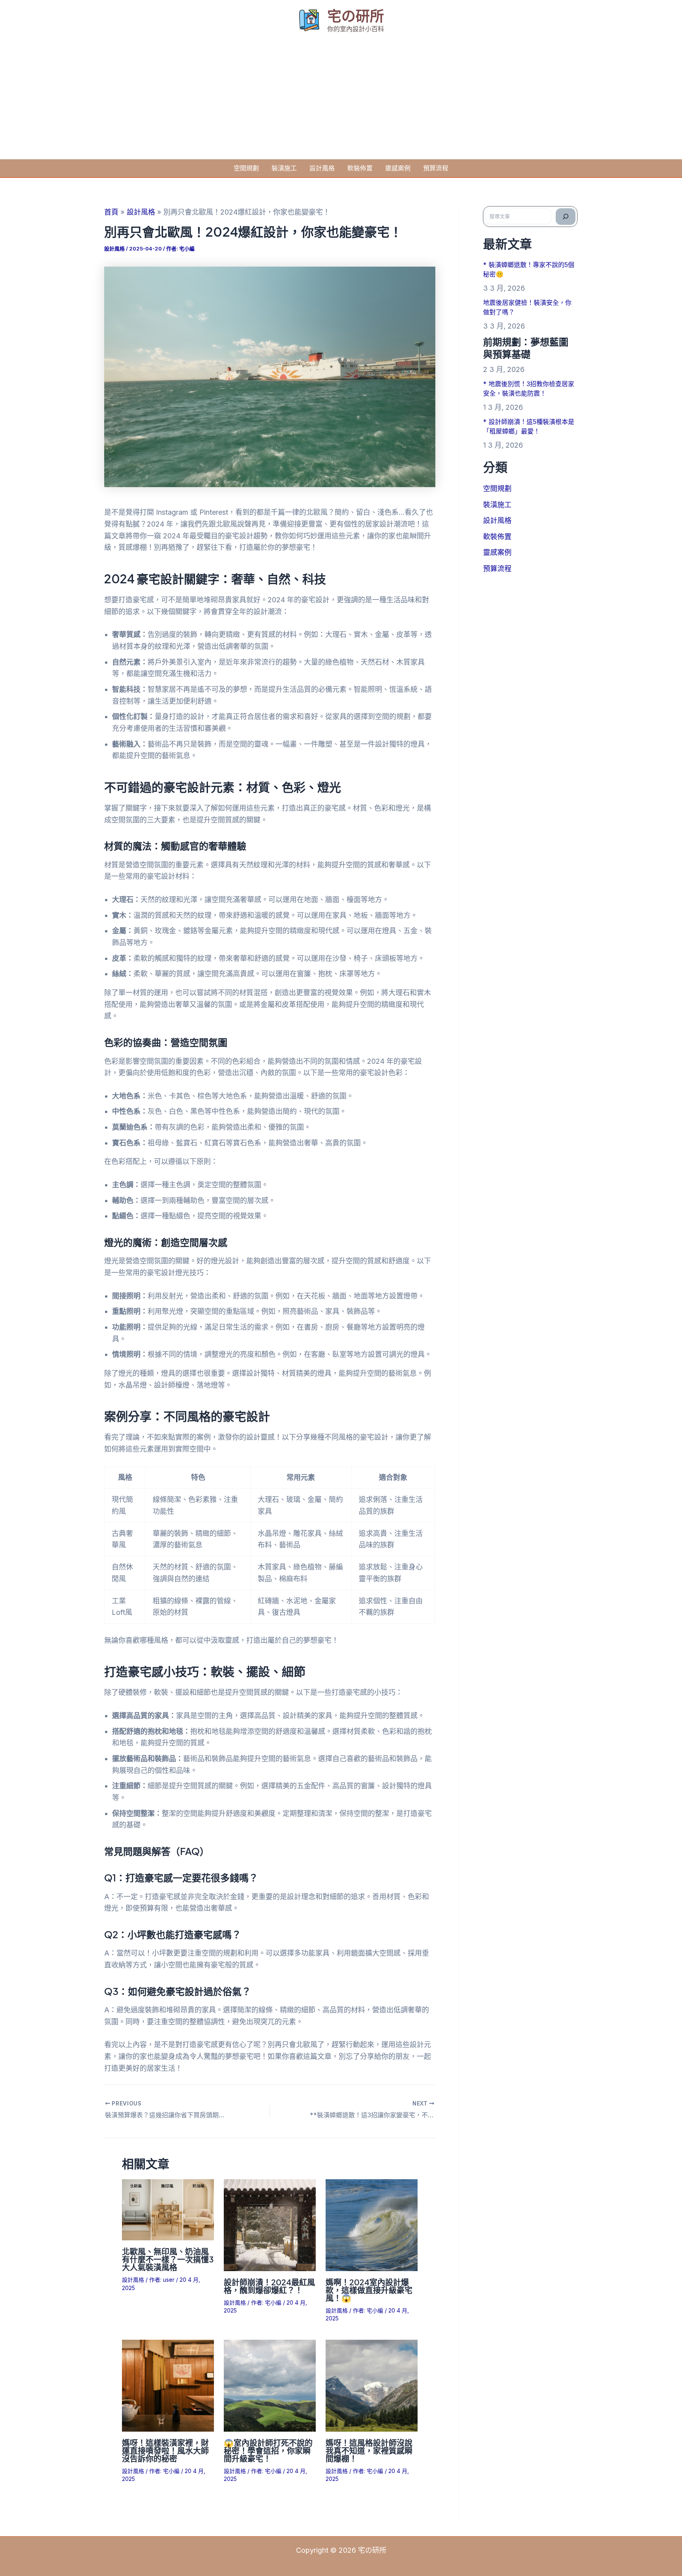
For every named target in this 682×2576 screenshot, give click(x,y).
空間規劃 (246, 168)
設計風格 (322, 168)
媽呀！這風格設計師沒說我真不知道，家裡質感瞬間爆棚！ (369, 2450)
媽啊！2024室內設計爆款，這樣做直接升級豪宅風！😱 (369, 2290)
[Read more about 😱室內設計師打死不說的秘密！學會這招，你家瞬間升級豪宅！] (270, 2385)
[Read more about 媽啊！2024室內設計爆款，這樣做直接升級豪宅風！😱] (372, 2225)
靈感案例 (398, 168)
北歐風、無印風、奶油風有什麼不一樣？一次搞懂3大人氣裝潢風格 (168, 2259)
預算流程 (436, 168)
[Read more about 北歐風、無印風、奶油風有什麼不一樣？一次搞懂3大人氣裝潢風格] (168, 2209)
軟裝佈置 (360, 168)
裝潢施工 (284, 168)
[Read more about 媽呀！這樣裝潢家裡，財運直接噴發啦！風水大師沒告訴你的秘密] (168, 2385)
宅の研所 (356, 16)
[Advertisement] (341, 100)
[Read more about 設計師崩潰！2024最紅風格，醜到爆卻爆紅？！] (270, 2225)
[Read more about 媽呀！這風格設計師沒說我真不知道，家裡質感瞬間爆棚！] (372, 2385)
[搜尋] (566, 217)
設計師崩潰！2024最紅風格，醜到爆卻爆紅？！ (269, 2286)
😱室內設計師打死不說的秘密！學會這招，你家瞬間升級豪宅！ (268, 2450)
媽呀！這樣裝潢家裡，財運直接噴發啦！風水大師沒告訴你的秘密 (165, 2450)
